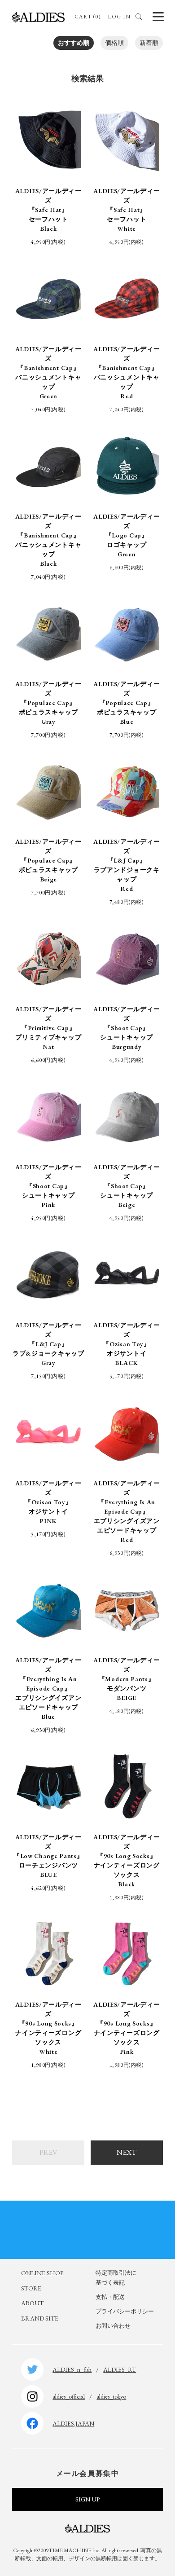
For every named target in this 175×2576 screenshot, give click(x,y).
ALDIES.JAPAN (73, 2423)
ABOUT (32, 2303)
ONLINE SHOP (42, 2273)
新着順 (149, 43)
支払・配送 (110, 2297)
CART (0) (88, 17)
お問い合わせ (113, 2326)
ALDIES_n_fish (72, 2369)
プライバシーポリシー (125, 2311)
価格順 (114, 43)
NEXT (127, 2152)
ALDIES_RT (120, 2369)
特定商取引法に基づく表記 (116, 2278)
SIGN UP (87, 2499)
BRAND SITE (40, 2318)
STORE (31, 2288)
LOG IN (119, 17)
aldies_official (69, 2396)
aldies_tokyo (111, 2396)
